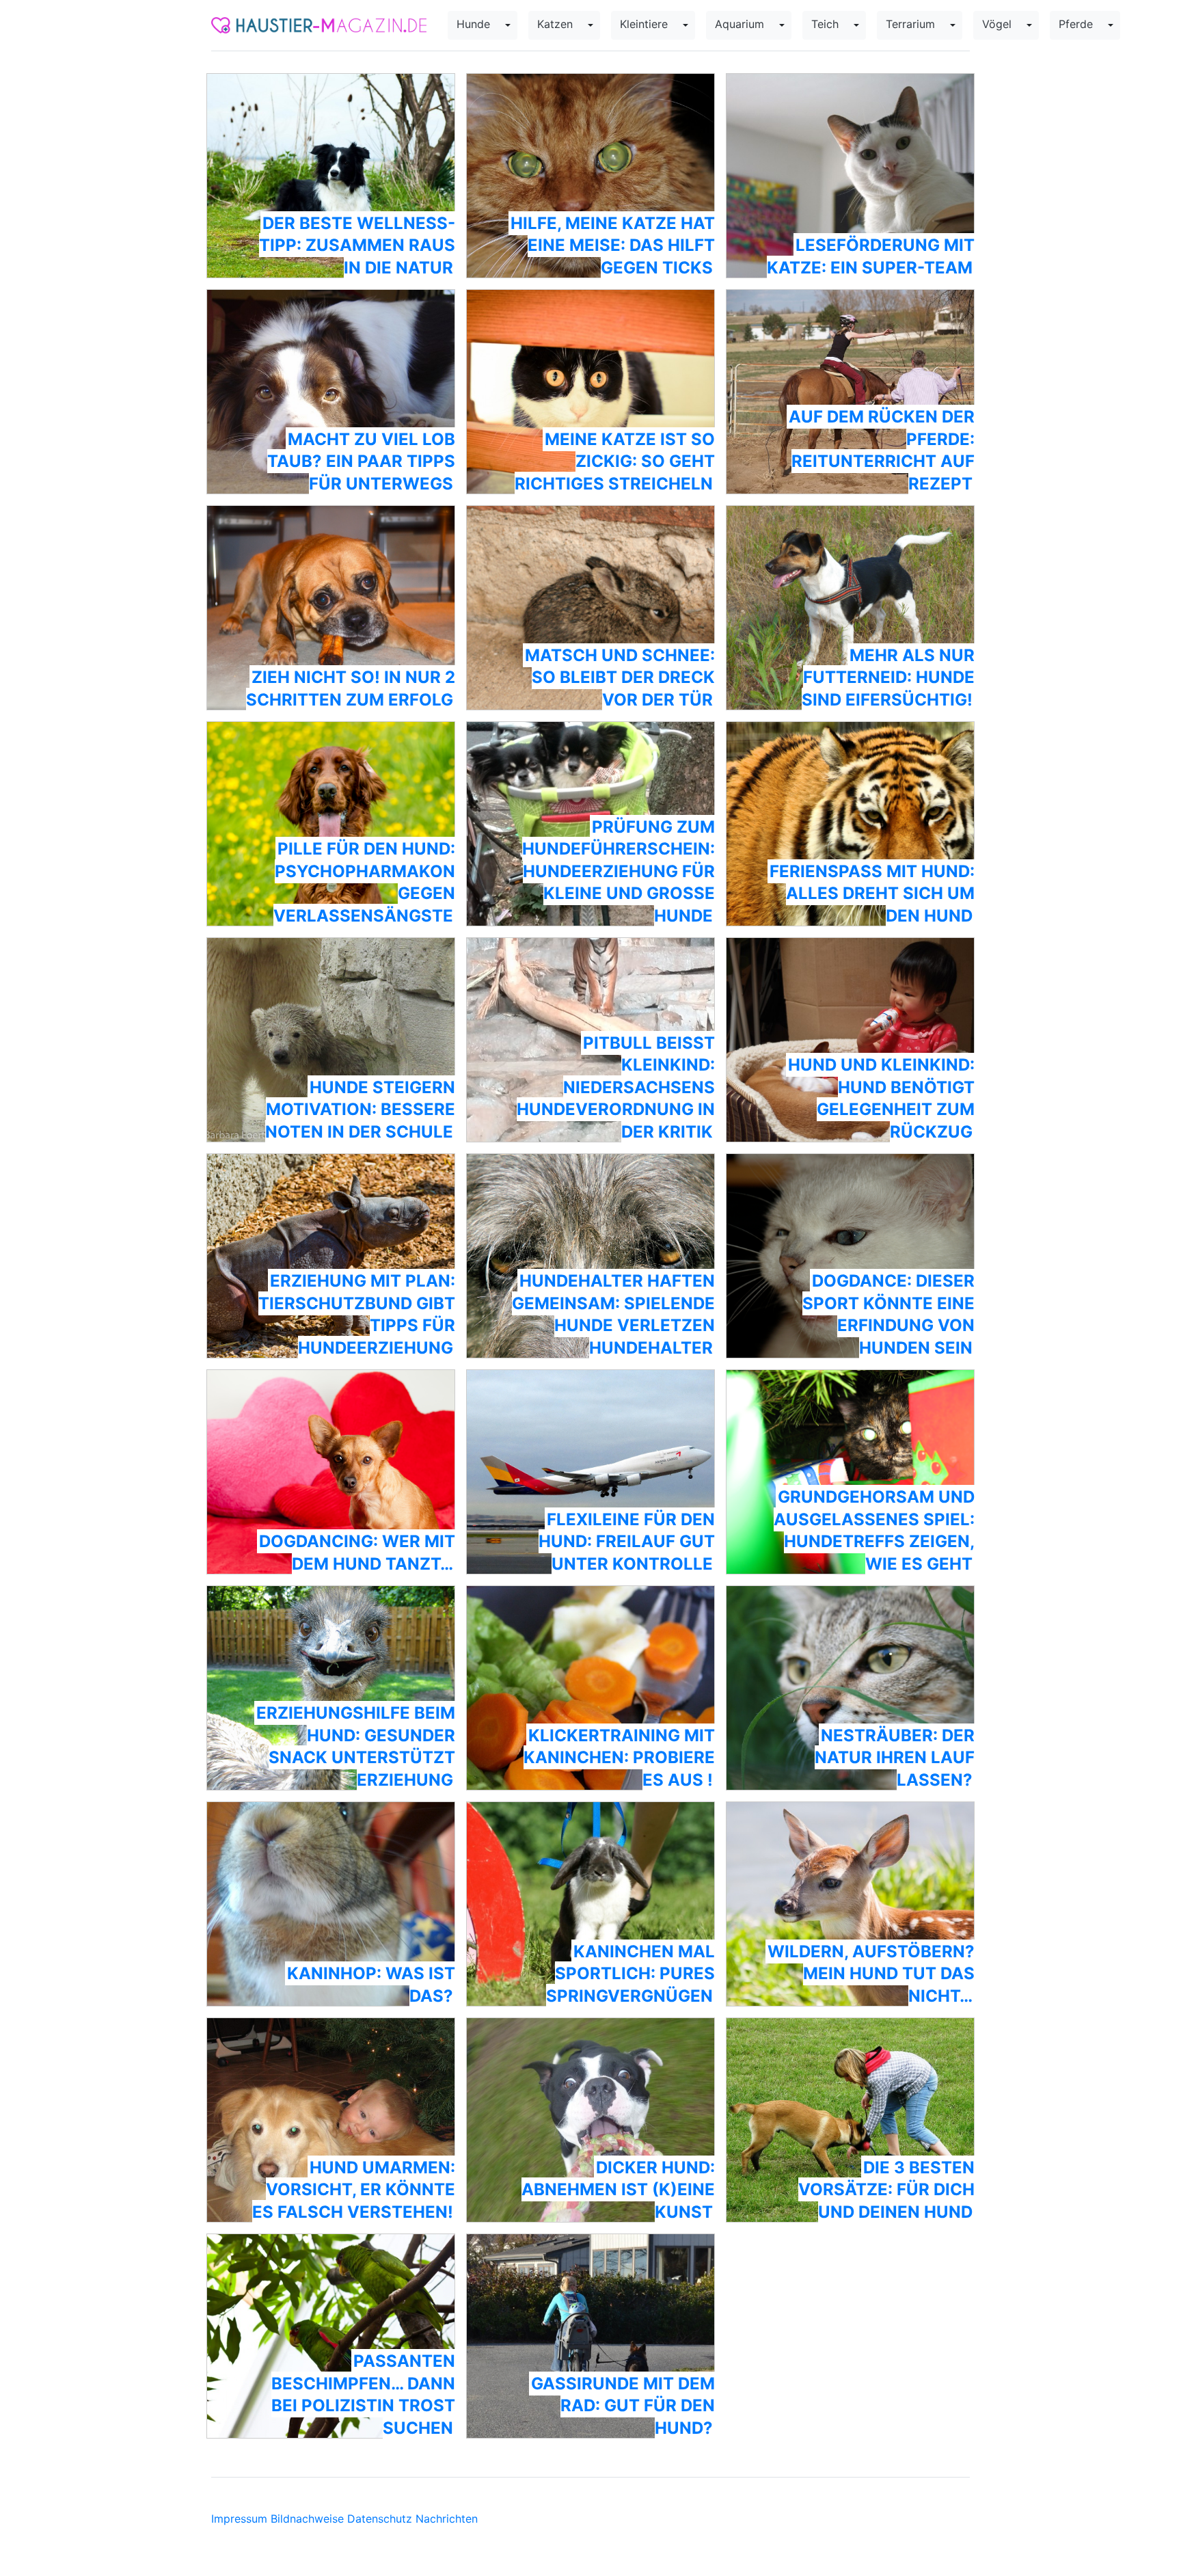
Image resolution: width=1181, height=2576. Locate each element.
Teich (825, 24)
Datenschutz (380, 2519)
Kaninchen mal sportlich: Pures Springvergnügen (630, 1974)
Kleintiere (644, 24)
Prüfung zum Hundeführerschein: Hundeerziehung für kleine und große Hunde (619, 871)
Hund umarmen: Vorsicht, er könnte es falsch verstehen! (354, 2190)
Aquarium (739, 24)
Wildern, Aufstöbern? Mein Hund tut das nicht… (871, 1974)
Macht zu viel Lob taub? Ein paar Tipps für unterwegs (361, 461)
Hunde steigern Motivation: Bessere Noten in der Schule (360, 1110)
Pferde (1076, 24)
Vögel (997, 24)
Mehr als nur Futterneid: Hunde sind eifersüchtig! (888, 677)
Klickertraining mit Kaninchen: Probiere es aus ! (619, 1758)
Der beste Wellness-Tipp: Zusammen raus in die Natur (357, 245)
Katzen (555, 24)
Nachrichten (447, 2519)
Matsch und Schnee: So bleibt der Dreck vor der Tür (620, 677)
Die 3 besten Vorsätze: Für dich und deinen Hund (886, 2190)
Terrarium (910, 24)
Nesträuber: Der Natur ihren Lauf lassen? (895, 1758)
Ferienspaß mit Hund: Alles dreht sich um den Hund (872, 894)
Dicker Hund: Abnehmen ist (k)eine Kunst (618, 2190)
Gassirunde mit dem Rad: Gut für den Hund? (623, 2406)
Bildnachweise (307, 2519)
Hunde (473, 24)
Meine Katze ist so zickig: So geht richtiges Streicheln (615, 461)
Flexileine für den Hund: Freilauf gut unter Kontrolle (627, 1542)
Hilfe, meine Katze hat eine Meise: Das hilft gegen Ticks (613, 245)
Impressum (239, 2519)
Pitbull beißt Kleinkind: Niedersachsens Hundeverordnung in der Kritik (616, 1087)
